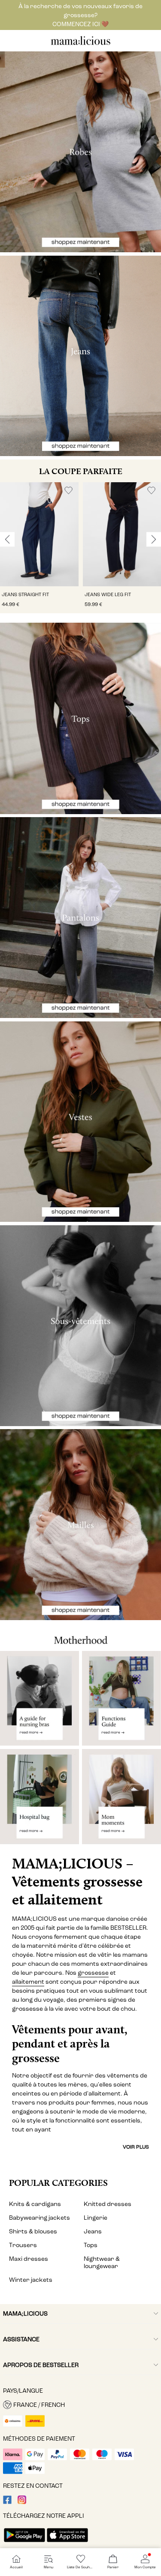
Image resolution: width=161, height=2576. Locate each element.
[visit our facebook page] (7, 2502)
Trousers (23, 2245)
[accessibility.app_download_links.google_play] (24, 2543)
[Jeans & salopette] (80, 356)
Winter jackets (31, 2280)
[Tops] (80, 718)
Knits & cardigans (35, 2204)
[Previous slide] (7, 540)
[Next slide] (154, 540)
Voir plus (136, 2147)
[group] (39, 548)
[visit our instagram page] (22, 2502)
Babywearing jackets (39, 2218)
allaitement (28, 1982)
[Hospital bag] (39, 1800)
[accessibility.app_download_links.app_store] (67, 2543)
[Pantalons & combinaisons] (80, 918)
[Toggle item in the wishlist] (68, 491)
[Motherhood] (80, 1636)
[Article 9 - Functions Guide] (122, 1698)
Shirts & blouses (33, 2231)
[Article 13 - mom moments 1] (122, 1800)
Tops (91, 2245)
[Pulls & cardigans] (80, 1525)
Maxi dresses (29, 2259)
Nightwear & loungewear (102, 2263)
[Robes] (80, 152)
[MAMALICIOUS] (81, 44)
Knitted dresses (108, 2204)
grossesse (93, 1973)
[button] (39, 534)
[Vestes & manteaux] (80, 1122)
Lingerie (96, 2218)
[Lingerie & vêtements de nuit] (80, 1326)
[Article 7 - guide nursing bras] (39, 1698)
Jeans (93, 2231)
